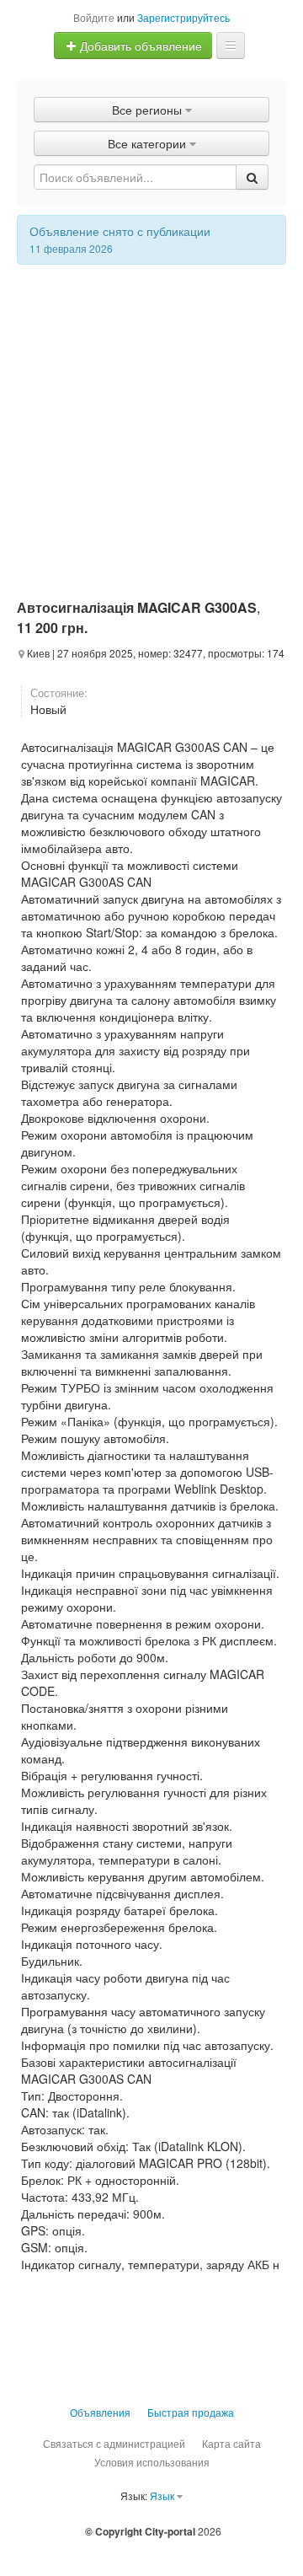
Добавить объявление (139, 46)
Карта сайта (231, 2443)
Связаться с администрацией (114, 2443)
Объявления (100, 2412)
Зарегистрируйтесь (183, 17)
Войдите (94, 17)
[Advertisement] (151, 425)
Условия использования (152, 2462)
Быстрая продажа (191, 2412)
